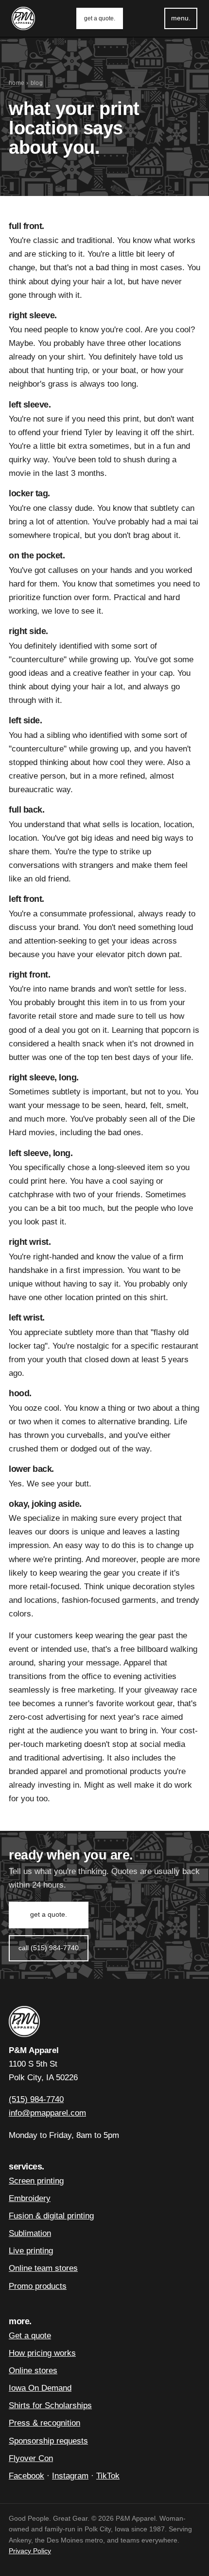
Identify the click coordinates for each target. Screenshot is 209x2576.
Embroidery (30, 2198)
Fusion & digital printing (51, 2216)
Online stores (33, 2371)
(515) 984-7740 (36, 2099)
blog (37, 83)
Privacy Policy (30, 2551)
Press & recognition (44, 2423)
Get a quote (30, 2336)
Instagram (70, 2476)
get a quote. (100, 18)
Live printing (31, 2251)
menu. (181, 18)
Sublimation (30, 2233)
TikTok (108, 2476)
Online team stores (43, 2268)
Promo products (38, 2286)
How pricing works (42, 2353)
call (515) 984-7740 (49, 1948)
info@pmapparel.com (47, 2113)
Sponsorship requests (48, 2441)
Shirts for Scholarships (50, 2405)
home (17, 83)
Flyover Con (31, 2458)
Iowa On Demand (40, 2388)
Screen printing (36, 2181)
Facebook (26, 2476)
